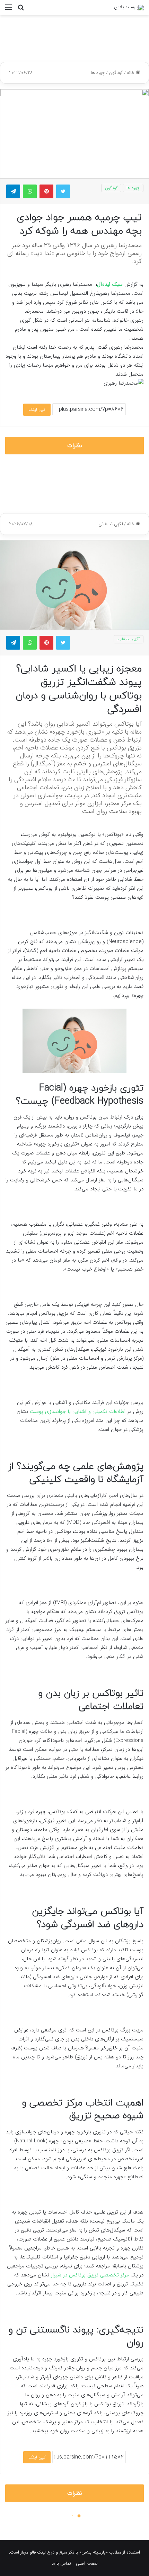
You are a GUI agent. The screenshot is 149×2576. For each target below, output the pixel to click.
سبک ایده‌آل (110, 284)
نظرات (75, 446)
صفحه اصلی (87, 2563)
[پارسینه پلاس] (129, 8)
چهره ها (98, 73)
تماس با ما (61, 2563)
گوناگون (116, 73)
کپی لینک (37, 410)
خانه (131, 73)
